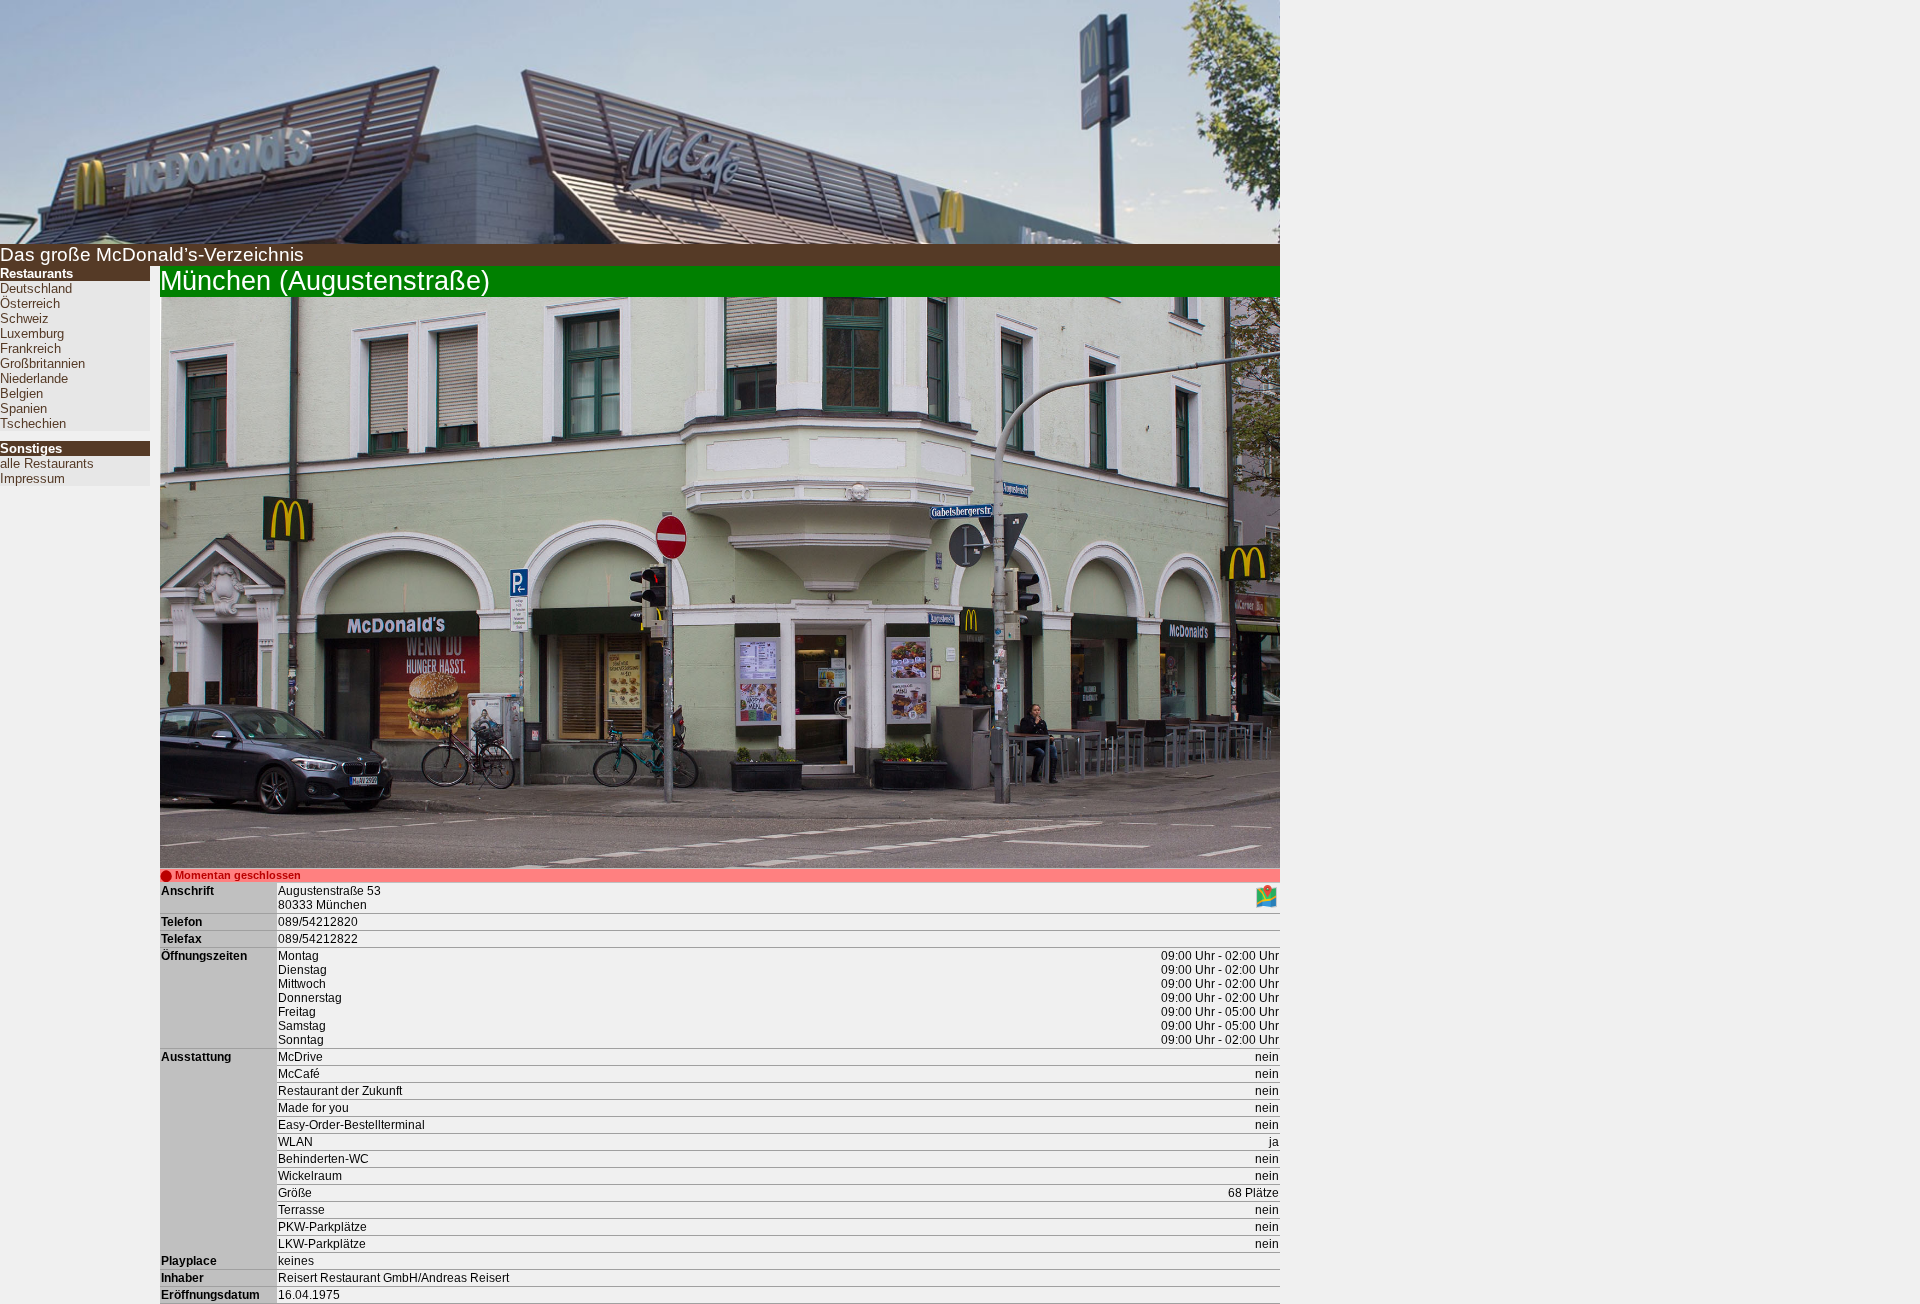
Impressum (32, 478)
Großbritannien (42, 363)
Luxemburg (32, 333)
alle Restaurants (47, 463)
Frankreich (30, 348)
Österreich (30, 303)
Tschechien (33, 423)
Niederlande (34, 378)
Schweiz (24, 318)
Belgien (21, 393)
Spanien (23, 408)
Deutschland (36, 288)
